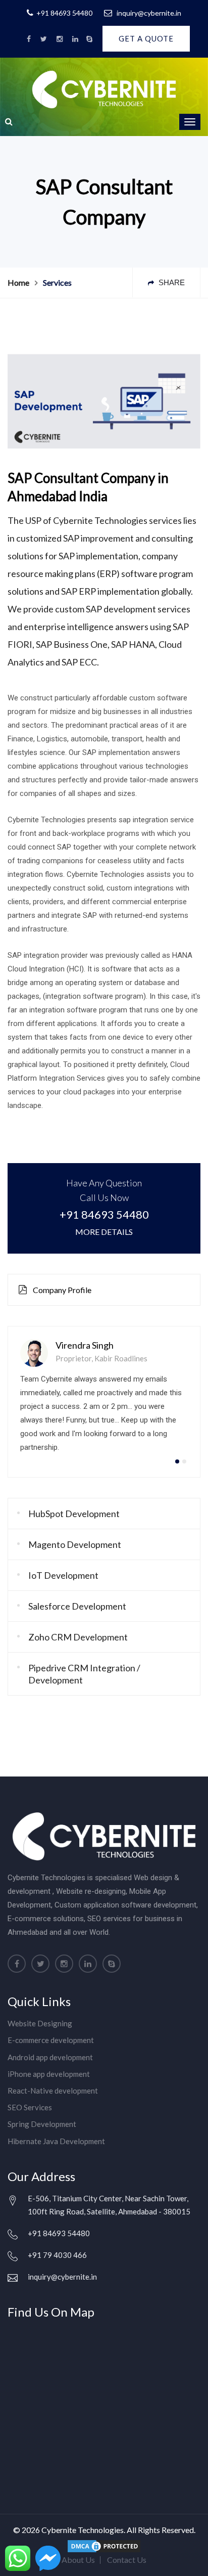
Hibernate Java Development (56, 2141)
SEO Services (30, 2107)
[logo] (104, 88)
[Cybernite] (89, 39)
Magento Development (75, 1544)
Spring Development (42, 2124)
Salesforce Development (77, 1606)
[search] (9, 121)
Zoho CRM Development (78, 1637)
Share (171, 282)
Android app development (50, 2057)
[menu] (190, 122)
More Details (104, 1232)
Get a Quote (146, 38)
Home (18, 282)
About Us (78, 2560)
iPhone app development (49, 2074)
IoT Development (63, 1575)
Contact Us (127, 2560)
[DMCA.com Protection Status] (104, 2545)
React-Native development (53, 2091)
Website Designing (40, 2023)
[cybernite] (29, 39)
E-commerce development (51, 2040)
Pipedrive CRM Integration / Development (84, 1674)
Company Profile (61, 1290)
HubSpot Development (74, 1514)
